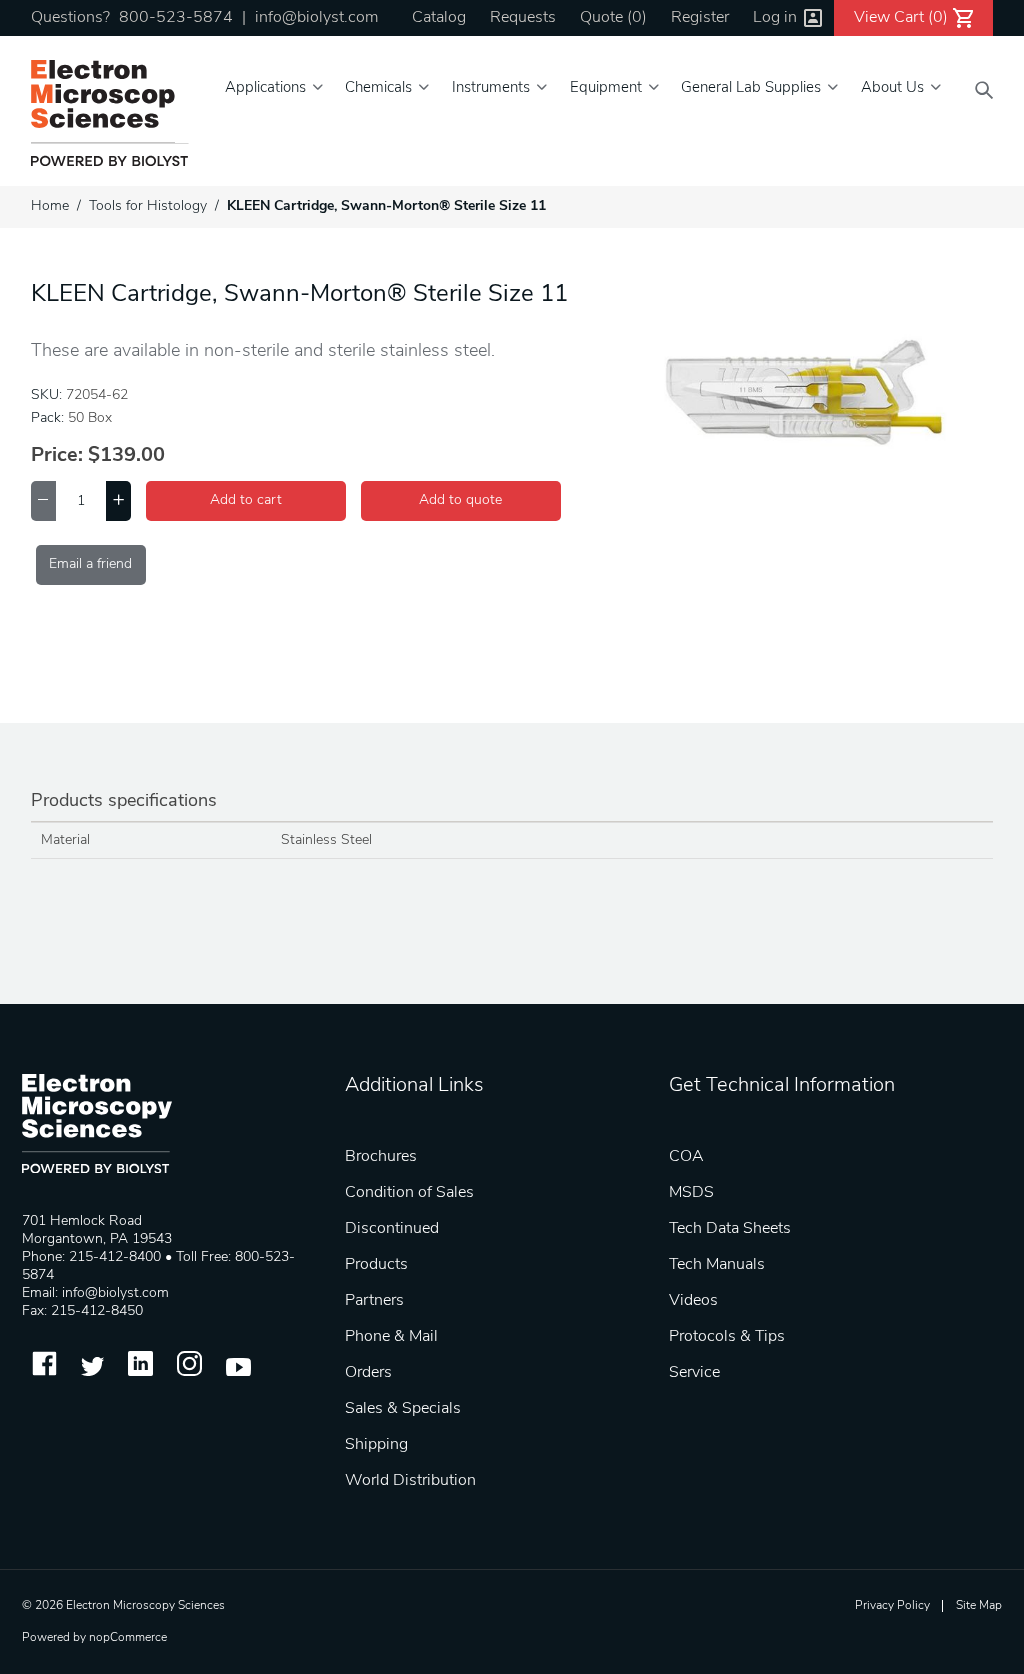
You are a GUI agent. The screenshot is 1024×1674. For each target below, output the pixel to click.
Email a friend (90, 564)
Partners (374, 1301)
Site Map (979, 1606)
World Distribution (410, 1481)
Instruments (491, 88)
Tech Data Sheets (730, 1229)
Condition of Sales (409, 1193)
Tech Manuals (717, 1265)
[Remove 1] (43, 501)
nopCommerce (128, 1638)
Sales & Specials (403, 1409)
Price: (57, 456)
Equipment (606, 88)
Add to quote (460, 500)
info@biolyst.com (316, 18)
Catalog (439, 18)
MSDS (691, 1193)
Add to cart (246, 500)
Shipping (376, 1445)
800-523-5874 (176, 18)
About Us (892, 88)
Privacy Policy (892, 1606)
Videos (693, 1301)
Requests (523, 18)
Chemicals (378, 88)
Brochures (381, 1157)
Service (694, 1373)
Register (700, 18)
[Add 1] (118, 501)
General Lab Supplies (751, 88)
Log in (775, 18)
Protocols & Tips (727, 1337)
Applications (265, 88)
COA (686, 1157)
